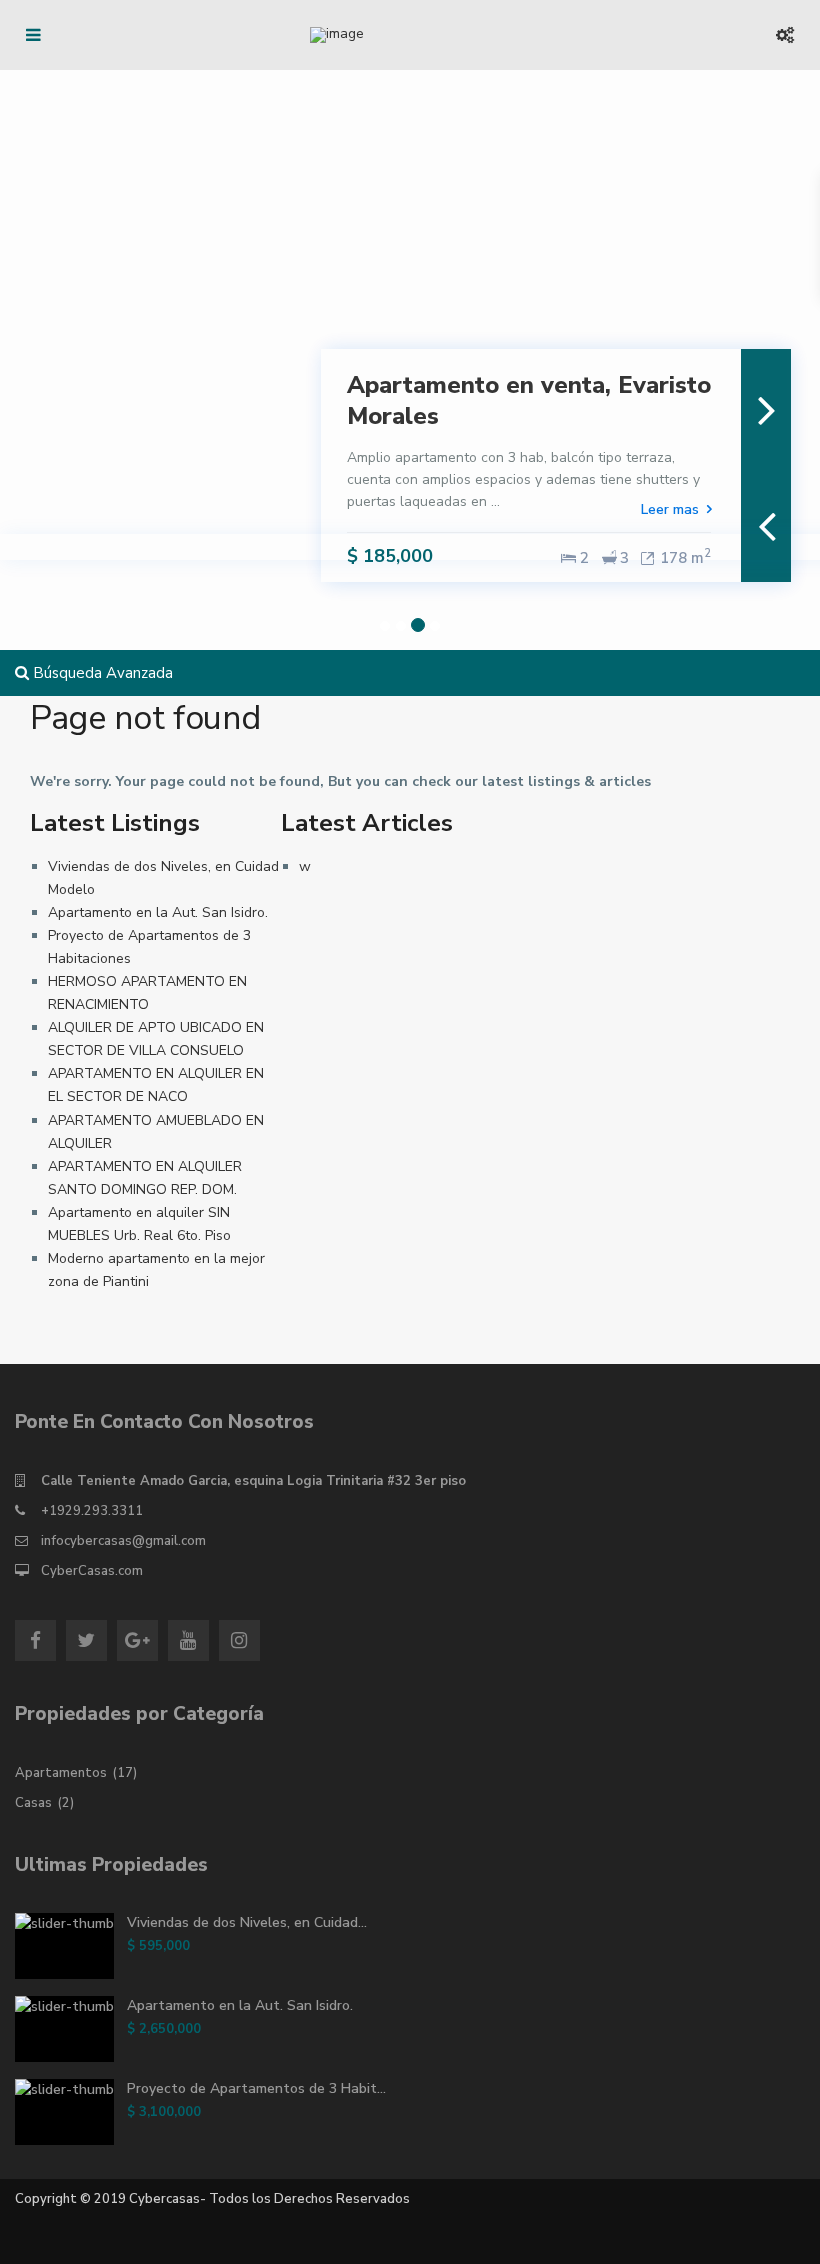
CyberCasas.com (92, 1571)
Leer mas (670, 509)
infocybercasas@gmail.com (123, 1541)
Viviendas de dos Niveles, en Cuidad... (247, 1922)
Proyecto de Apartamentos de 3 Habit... (256, 2088)
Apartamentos (61, 1773)
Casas (33, 1803)
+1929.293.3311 (92, 1511)
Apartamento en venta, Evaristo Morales (529, 400)
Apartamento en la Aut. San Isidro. (158, 912)
